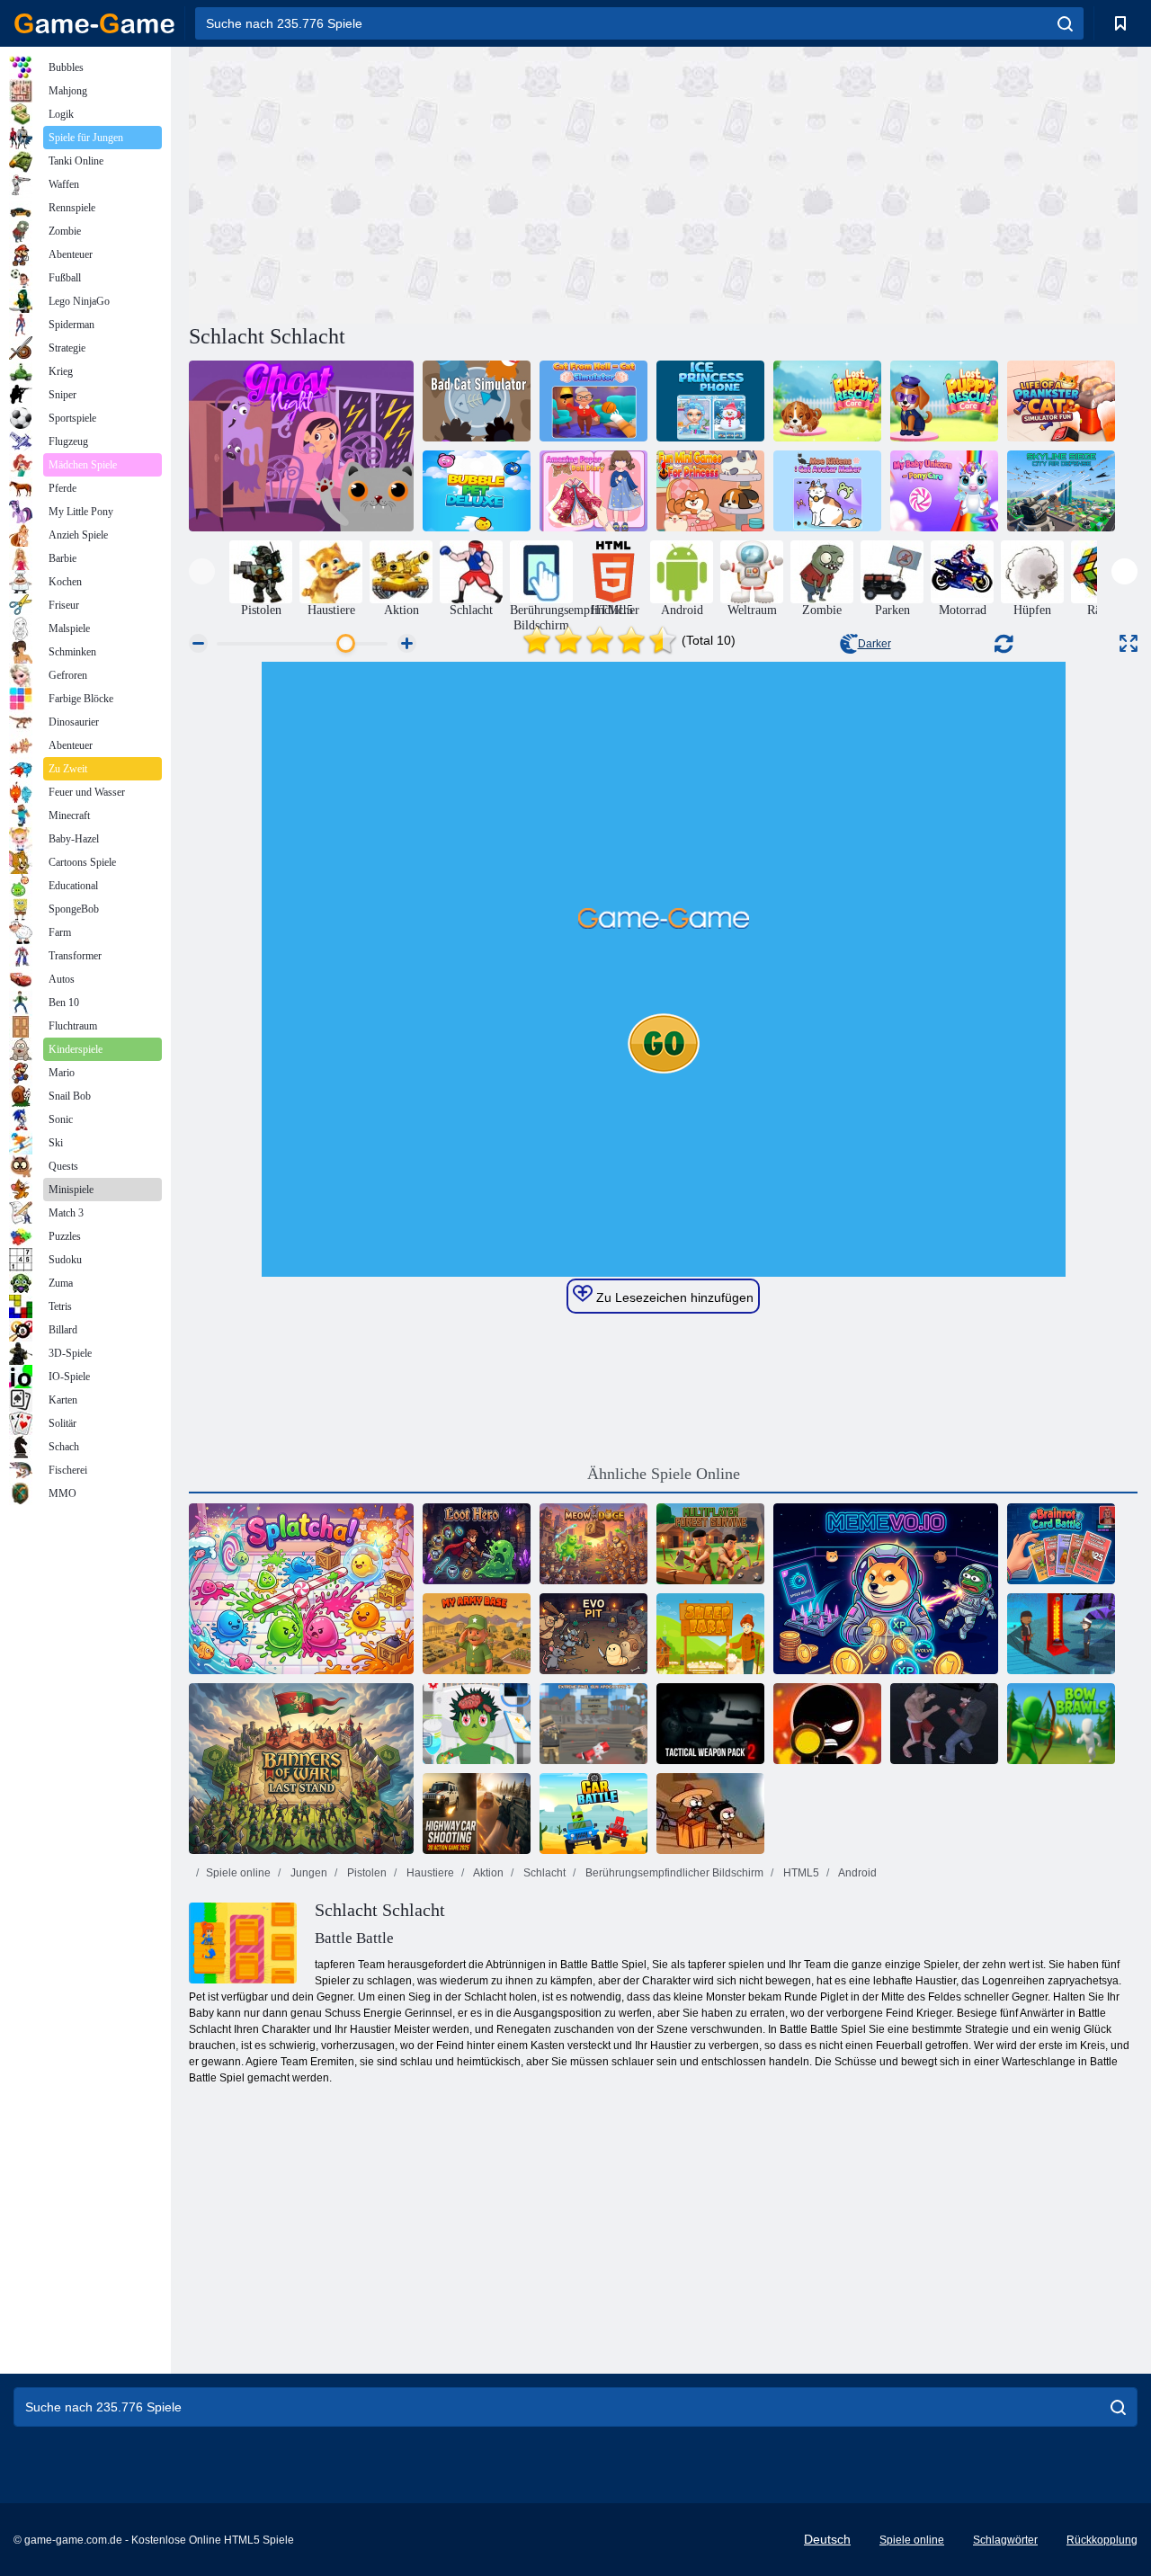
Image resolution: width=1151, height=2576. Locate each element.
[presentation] (202, 571)
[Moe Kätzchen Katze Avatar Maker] (827, 491)
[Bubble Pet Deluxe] (477, 491)
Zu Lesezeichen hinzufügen (673, 1297)
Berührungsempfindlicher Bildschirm (673, 1873)
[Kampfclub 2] (944, 1724)
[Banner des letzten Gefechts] (301, 1769)
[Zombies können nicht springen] (710, 1814)
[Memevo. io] (886, 1589)
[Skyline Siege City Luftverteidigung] (1061, 491)
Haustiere (429, 1873)
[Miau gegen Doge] (593, 1544)
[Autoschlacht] (593, 1814)
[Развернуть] (1129, 643)
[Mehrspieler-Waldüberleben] (710, 1544)
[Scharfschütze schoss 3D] (827, 1724)
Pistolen (366, 1873)
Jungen (308, 1873)
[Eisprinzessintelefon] (710, 401)
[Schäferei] (710, 1634)
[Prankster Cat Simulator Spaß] (1061, 401)
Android (857, 1873)
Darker (874, 644)
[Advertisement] (426, 183)
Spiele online (238, 1873)
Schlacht (543, 1873)
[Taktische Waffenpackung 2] (710, 1724)
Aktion (487, 1873)
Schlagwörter (1005, 2540)
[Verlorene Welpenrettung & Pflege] (944, 401)
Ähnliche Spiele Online (664, 1474)
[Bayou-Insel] (1061, 1634)
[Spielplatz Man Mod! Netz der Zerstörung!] (827, 401)
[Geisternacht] (301, 446)
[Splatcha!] (301, 1589)
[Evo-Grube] (593, 1634)
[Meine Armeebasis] (477, 1634)
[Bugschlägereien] (1061, 1724)
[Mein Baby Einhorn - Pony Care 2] (944, 491)
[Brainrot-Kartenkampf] (1061, 1544)
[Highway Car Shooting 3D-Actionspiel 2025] (477, 1814)
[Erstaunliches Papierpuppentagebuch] (593, 491)
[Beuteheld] (477, 1544)
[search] (1065, 23)
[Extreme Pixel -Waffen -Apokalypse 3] (593, 1724)
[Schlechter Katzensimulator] (477, 401)
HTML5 (800, 1873)
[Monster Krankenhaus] (477, 1724)
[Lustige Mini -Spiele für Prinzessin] (710, 491)
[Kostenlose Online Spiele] (94, 23)
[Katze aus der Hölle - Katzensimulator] (593, 401)
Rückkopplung (1102, 2540)
